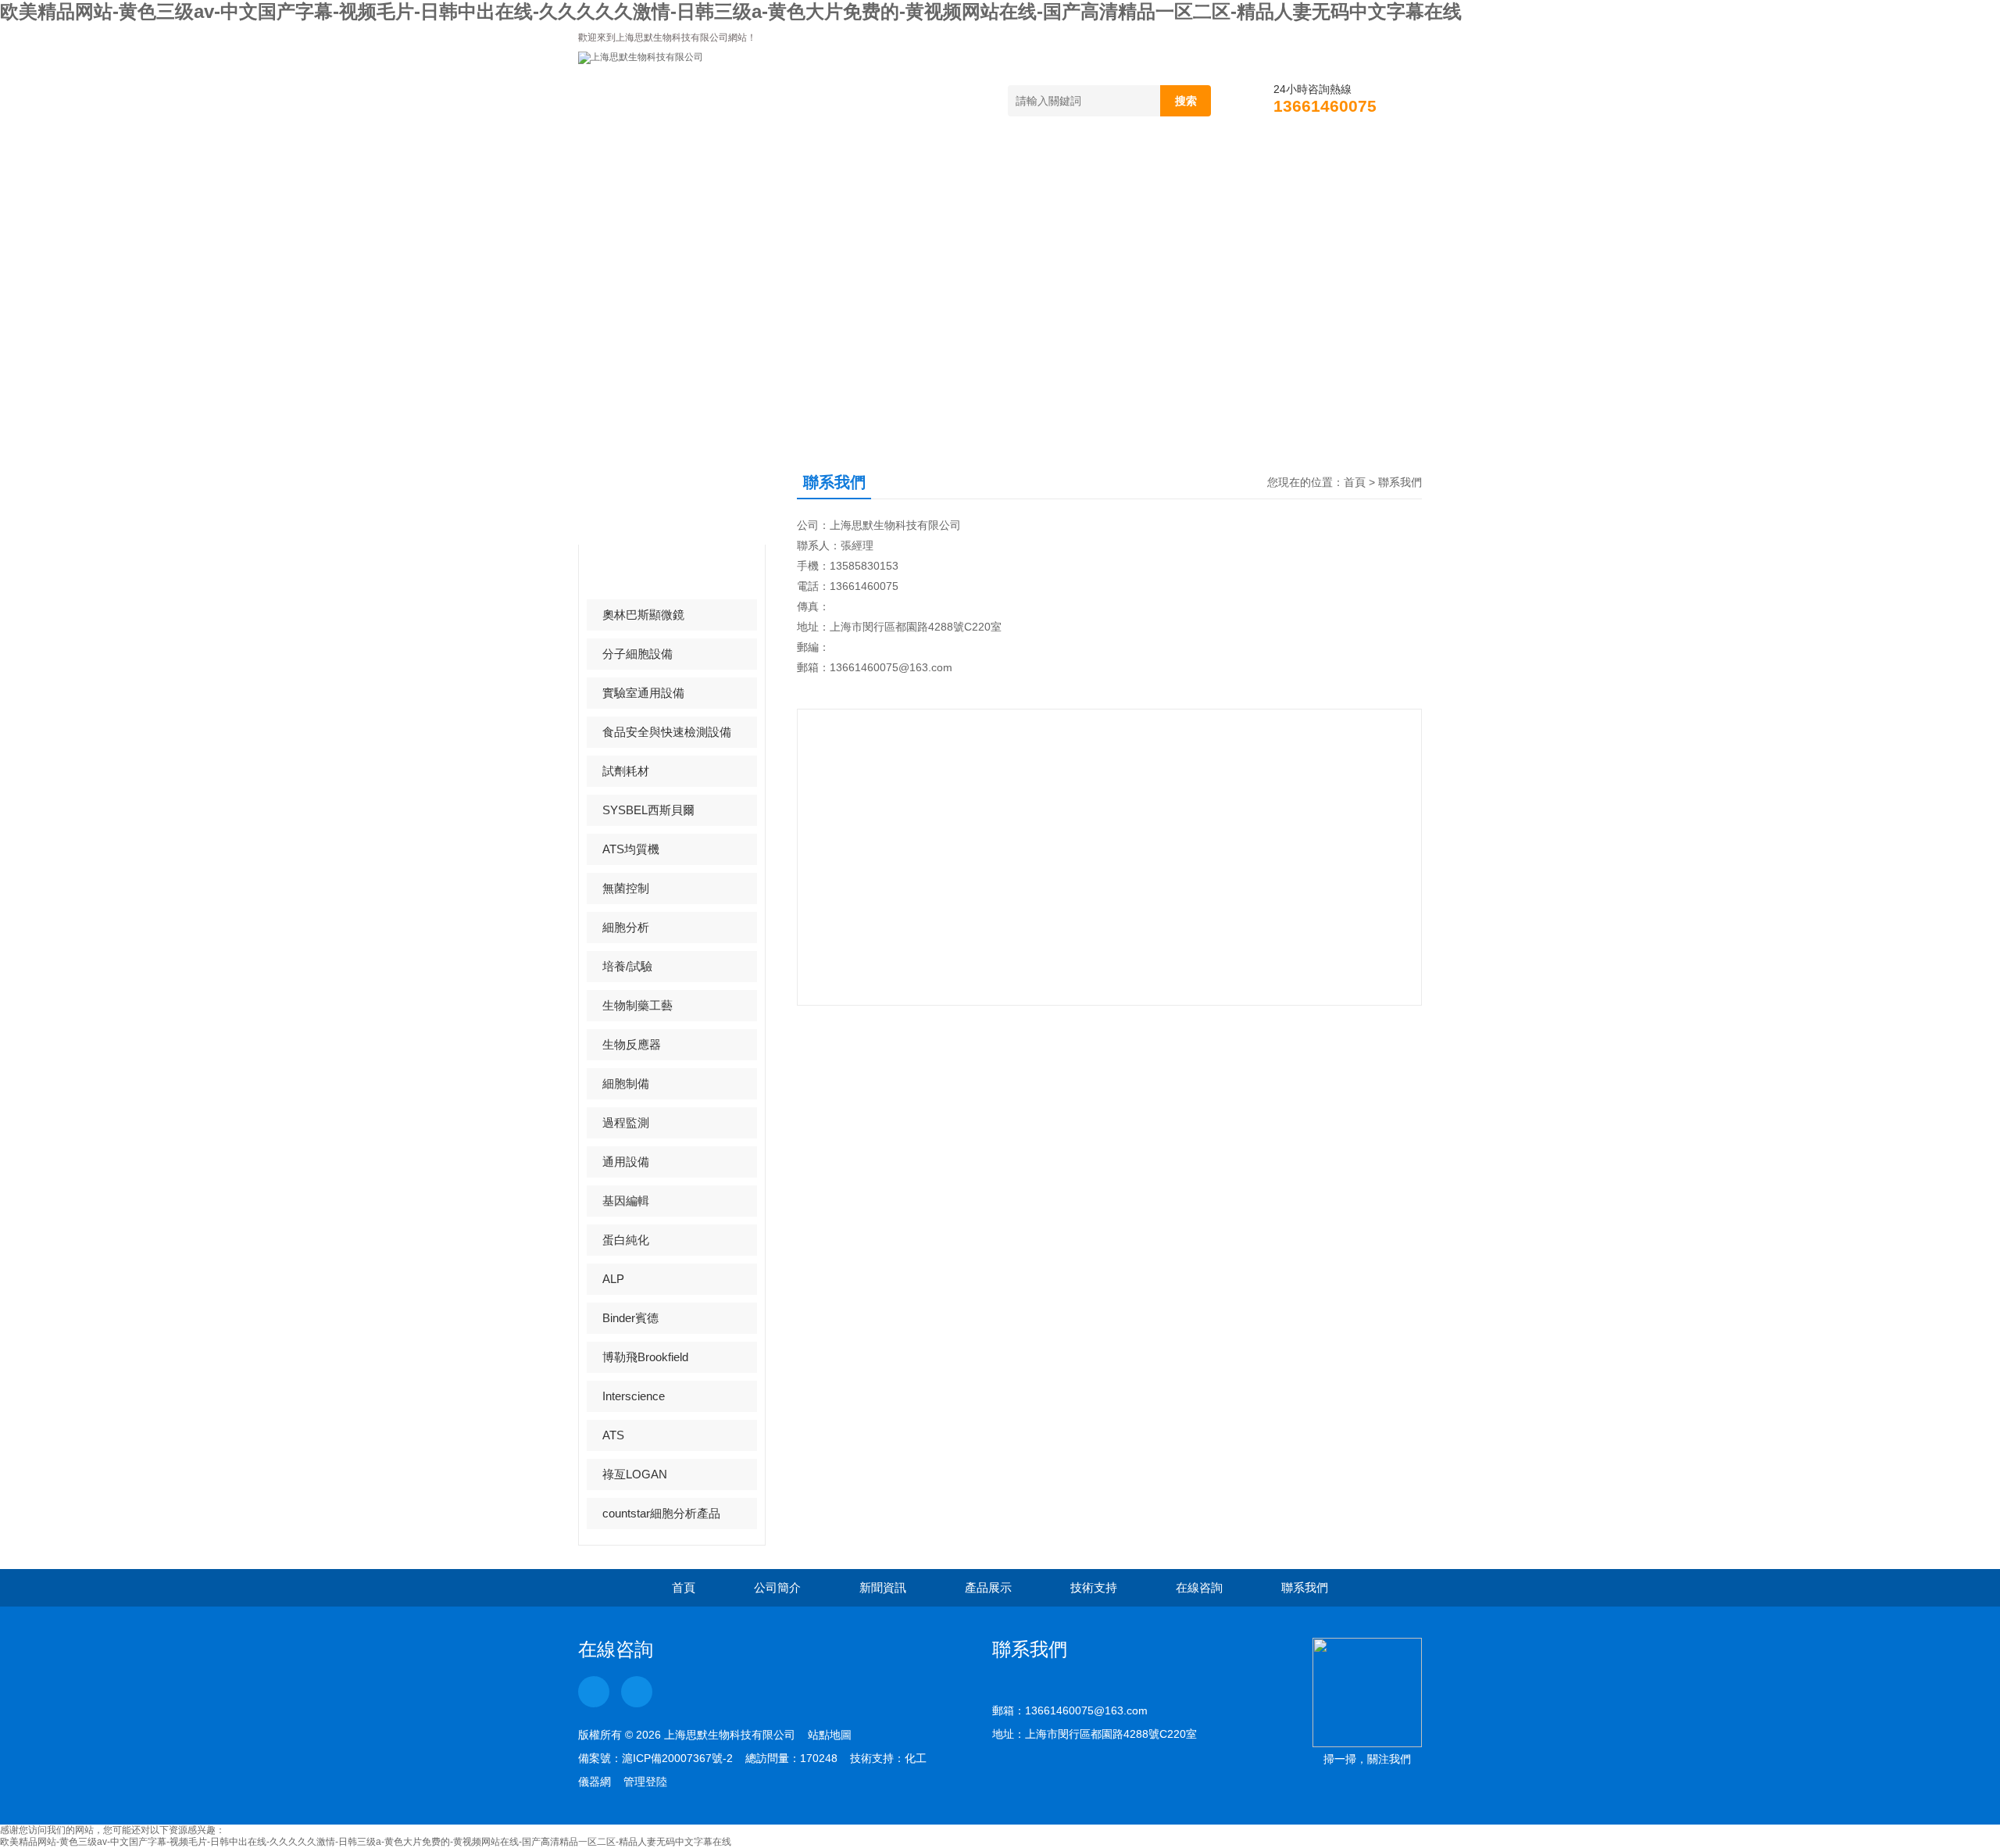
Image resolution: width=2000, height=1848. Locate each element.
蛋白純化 (626, 1240)
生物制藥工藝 (637, 1005)
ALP (613, 1279)
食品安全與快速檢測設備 (667, 732)
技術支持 (1112, 168)
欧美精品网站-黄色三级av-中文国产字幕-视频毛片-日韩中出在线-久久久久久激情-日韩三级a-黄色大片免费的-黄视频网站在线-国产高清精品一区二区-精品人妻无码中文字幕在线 (731, 11)
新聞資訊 (865, 168)
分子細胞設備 (637, 654)
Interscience (634, 1396)
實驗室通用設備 (643, 693)
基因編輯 (626, 1201)
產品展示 (988, 168)
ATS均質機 (631, 849)
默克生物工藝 (637, 575)
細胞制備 (626, 1083)
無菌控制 (626, 888)
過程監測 (626, 1122)
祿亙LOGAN (635, 1474)
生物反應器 (632, 1044)
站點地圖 (830, 1735)
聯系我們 (1359, 168)
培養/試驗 (627, 966)
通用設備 (626, 1162)
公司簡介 (741, 168)
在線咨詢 (1235, 168)
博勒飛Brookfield (645, 1357)
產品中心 (639, 497)
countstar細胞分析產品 (661, 1513)
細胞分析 (626, 927)
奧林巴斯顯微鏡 (643, 615)
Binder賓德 (630, 1318)
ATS (613, 1435)
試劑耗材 (626, 771)
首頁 (630, 168)
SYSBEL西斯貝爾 (648, 810)
